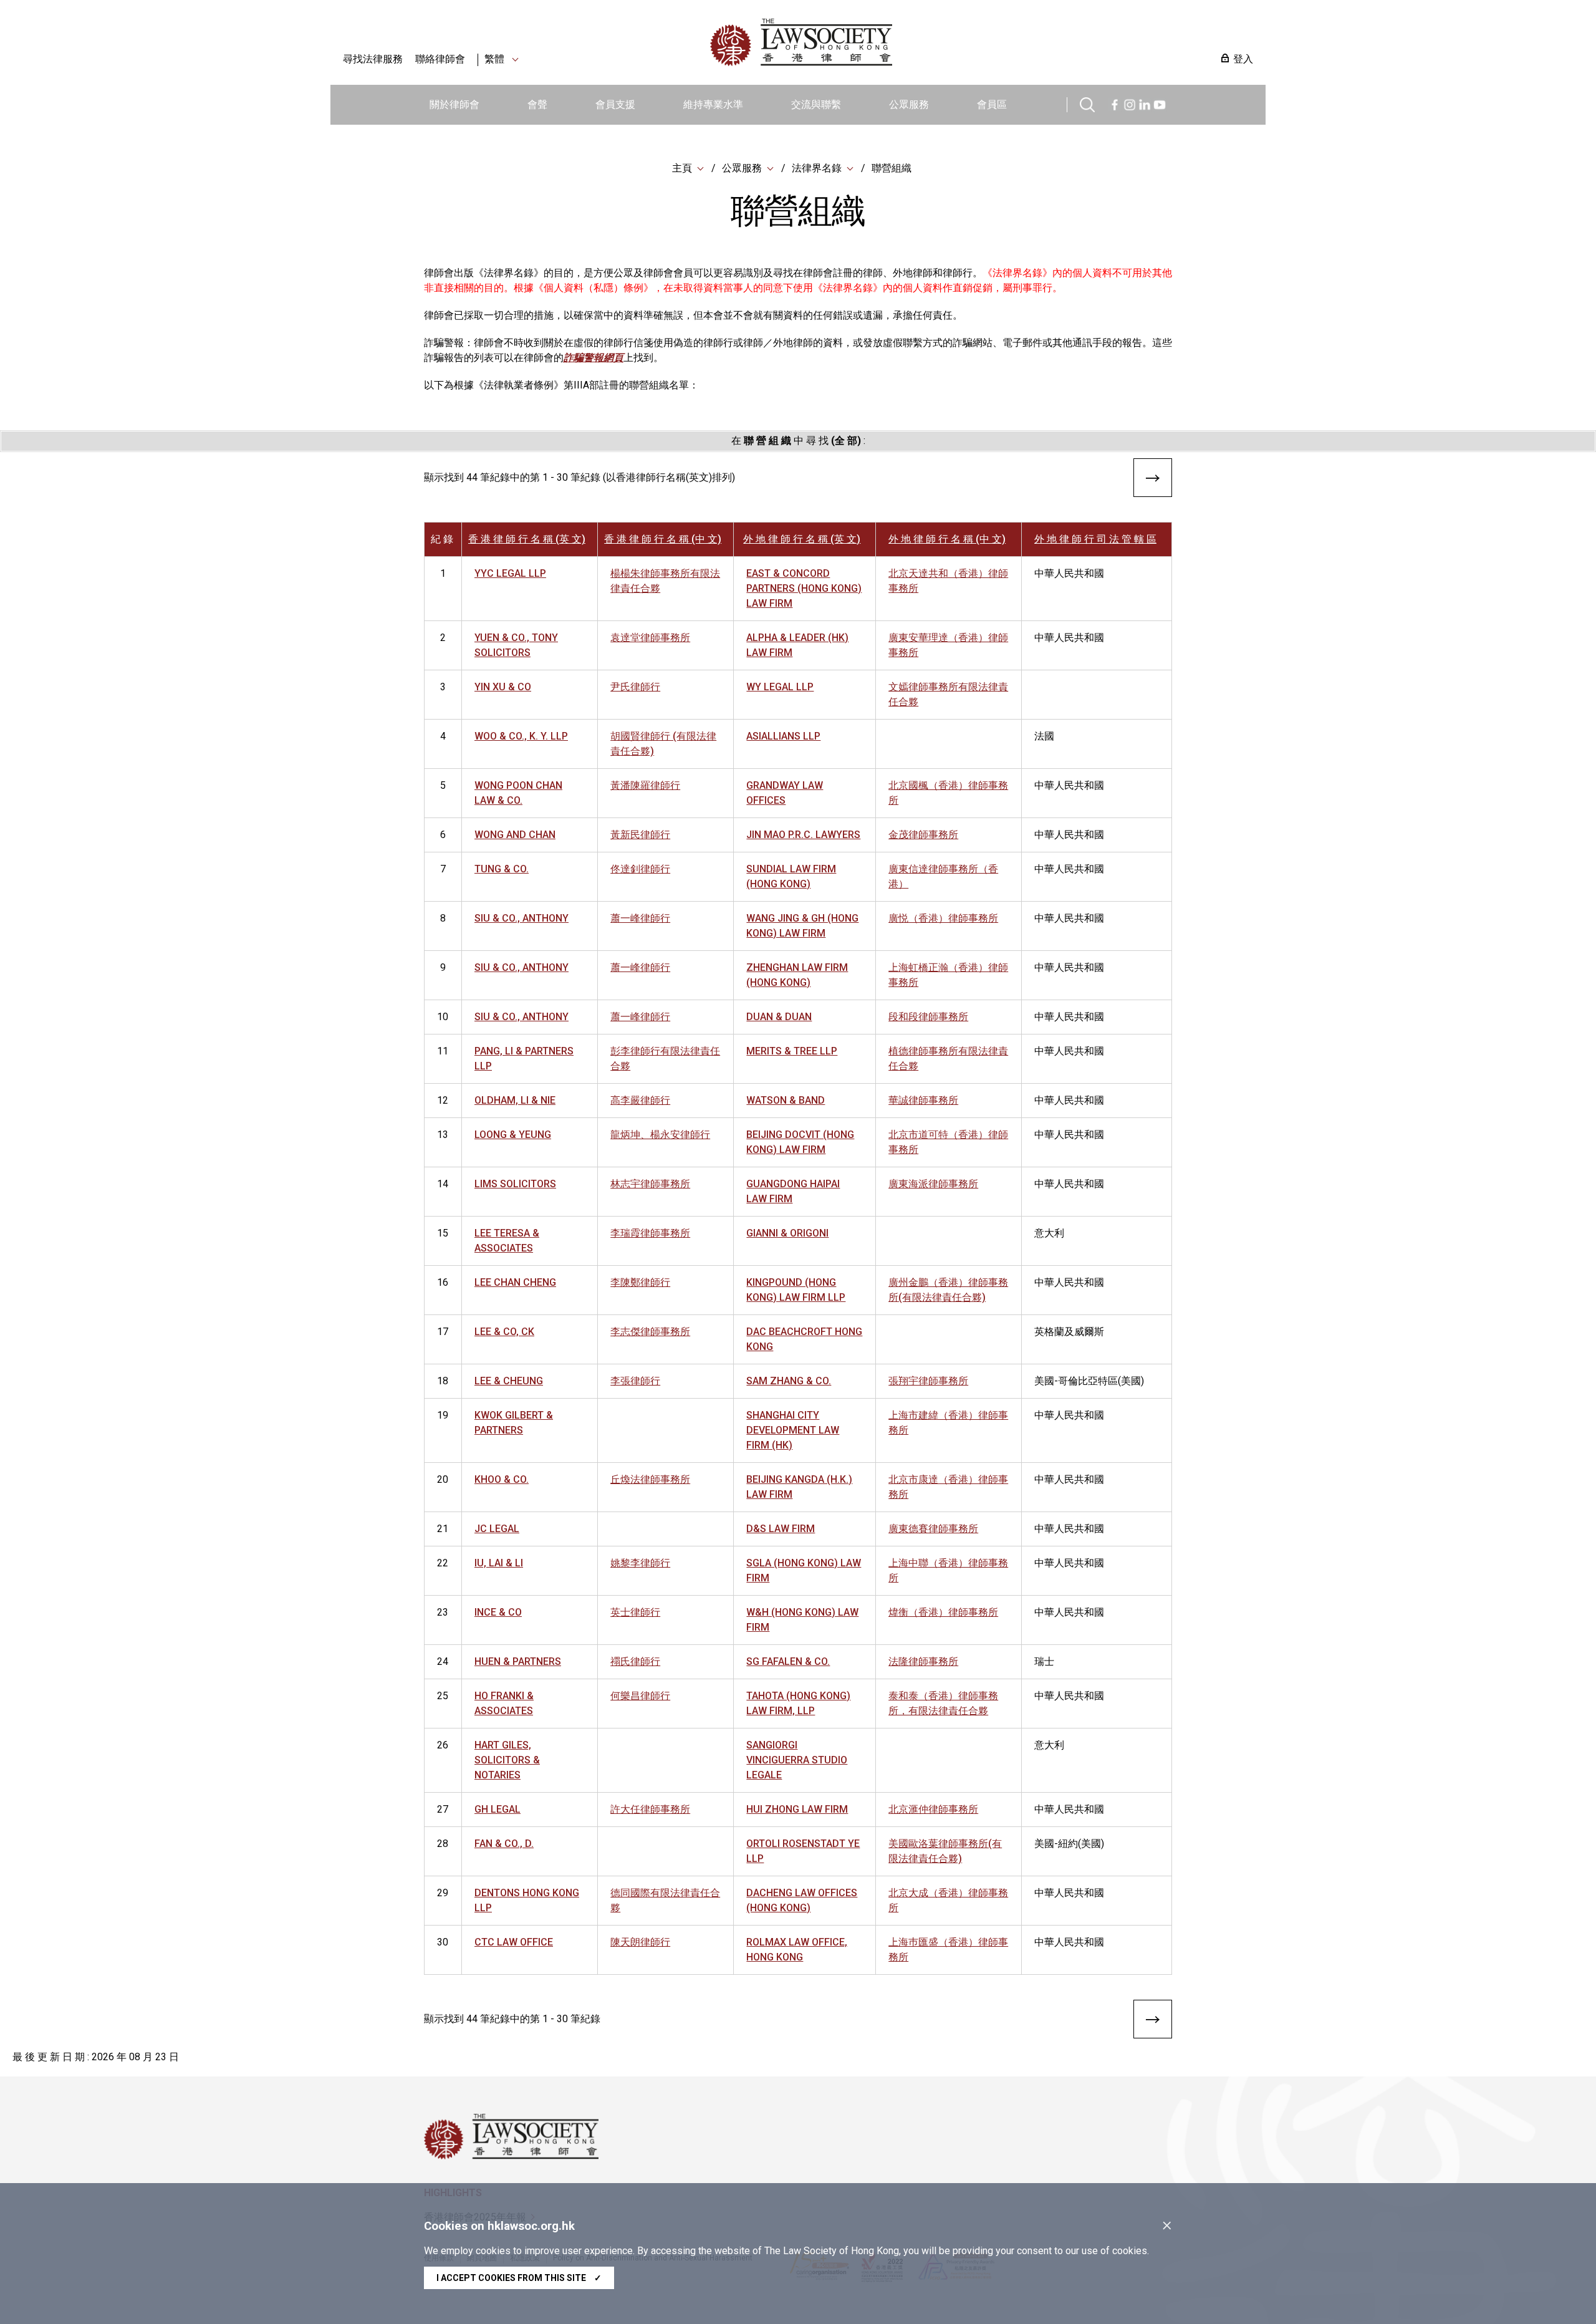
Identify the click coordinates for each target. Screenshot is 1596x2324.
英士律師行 (635, 1612)
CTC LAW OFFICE (514, 1942)
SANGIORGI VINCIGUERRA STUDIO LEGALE (797, 1760)
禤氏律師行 (635, 1661)
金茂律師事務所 (923, 835)
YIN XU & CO (503, 687)
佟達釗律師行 (640, 869)
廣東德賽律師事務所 (933, 1529)
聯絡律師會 (440, 59)
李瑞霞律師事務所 (650, 1233)
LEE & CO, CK (504, 1332)
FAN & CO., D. (504, 1844)
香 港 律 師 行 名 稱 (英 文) (527, 539)
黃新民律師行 (640, 835)
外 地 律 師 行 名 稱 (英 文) (802, 539)
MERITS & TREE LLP (792, 1051)
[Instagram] (1130, 103)
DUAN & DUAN (779, 1017)
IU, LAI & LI (499, 1563)
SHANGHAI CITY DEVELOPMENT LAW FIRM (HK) (793, 1430)
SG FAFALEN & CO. (788, 1661)
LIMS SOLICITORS (515, 1184)
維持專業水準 (713, 104)
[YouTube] (1160, 103)
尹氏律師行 (635, 687)
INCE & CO (498, 1612)
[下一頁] (1153, 480)
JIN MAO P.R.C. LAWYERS (803, 835)
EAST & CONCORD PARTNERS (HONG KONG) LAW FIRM (804, 588)
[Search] (1087, 103)
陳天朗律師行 (640, 1942)
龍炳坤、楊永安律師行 (660, 1135)
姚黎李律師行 (640, 1563)
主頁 (682, 168)
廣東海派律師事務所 (933, 1184)
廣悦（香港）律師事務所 (943, 918)
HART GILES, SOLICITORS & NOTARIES (507, 1760)
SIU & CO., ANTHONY (522, 918)
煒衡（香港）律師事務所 (943, 1612)
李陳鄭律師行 (640, 1282)
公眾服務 (909, 104)
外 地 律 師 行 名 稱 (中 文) (947, 539)
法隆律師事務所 (923, 1661)
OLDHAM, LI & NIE (515, 1100)
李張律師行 (635, 1381)
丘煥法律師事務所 (650, 1479)
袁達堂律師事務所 (650, 638)
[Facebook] (1115, 103)
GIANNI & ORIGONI (787, 1233)
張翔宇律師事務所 (928, 1381)
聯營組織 (892, 168)
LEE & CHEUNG (509, 1381)
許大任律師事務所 (650, 1809)
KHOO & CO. (502, 1479)
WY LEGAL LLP (780, 687)
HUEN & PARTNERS (518, 1661)
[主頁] (866, 42)
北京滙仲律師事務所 (933, 1809)
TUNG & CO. (502, 869)
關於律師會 (454, 104)
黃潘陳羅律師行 (645, 785)
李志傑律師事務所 (650, 1332)
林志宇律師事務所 (650, 1184)
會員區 (992, 104)
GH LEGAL (498, 1809)
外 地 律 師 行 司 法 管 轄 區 (1095, 539)
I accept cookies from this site (519, 2278)
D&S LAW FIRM (781, 1529)
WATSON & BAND (786, 1100)
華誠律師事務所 (923, 1100)
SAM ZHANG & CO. (789, 1381)
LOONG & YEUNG (513, 1135)
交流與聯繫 (816, 104)
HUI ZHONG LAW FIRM (797, 1809)
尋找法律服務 (373, 59)
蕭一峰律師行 (640, 918)
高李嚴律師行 (640, 1100)
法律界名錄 (817, 168)
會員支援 (615, 104)
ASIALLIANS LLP (783, 736)
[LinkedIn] (1145, 103)
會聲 (537, 104)
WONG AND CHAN (515, 835)
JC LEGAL (497, 1529)
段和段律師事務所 (928, 1017)
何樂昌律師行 (640, 1696)
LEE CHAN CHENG (515, 1282)
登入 (1243, 59)
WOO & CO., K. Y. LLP (521, 736)
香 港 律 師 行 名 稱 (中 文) (663, 539)
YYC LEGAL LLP (510, 573)
